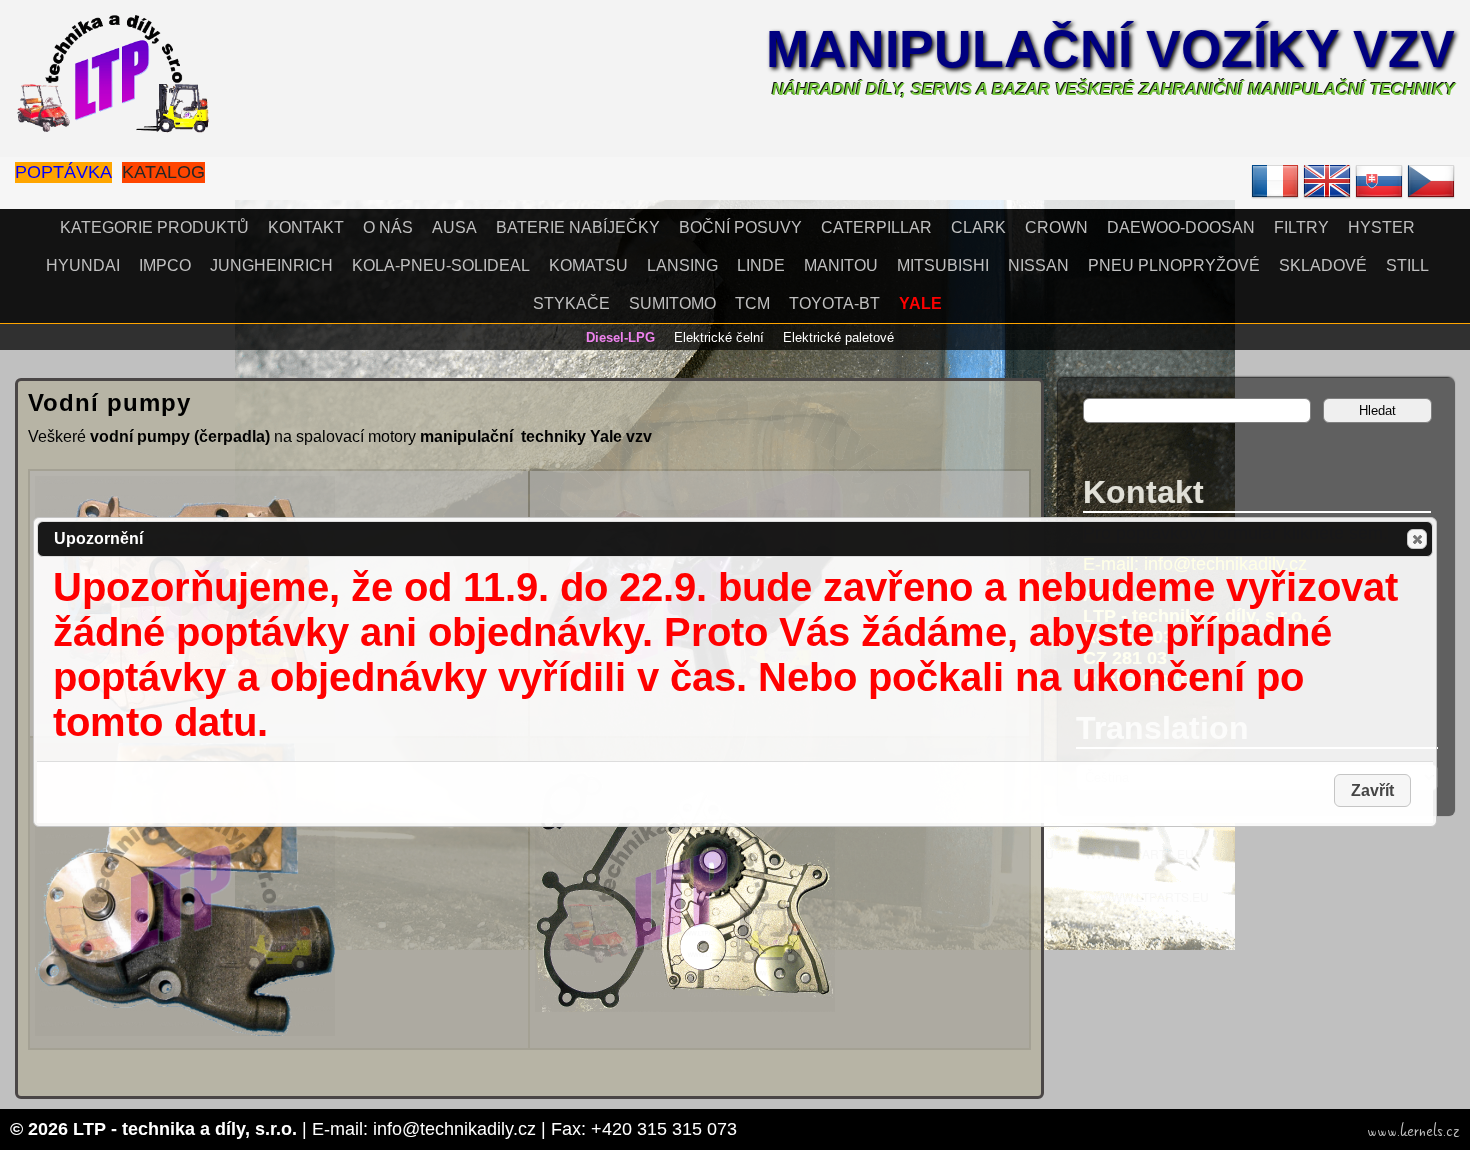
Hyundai (83, 265)
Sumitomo (672, 303)
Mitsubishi (943, 265)
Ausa (454, 227)
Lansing (682, 265)
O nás (388, 227)
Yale (920, 303)
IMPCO (165, 265)
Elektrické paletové (838, 337)
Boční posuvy (740, 227)
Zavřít (1417, 539)
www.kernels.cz (1413, 1131)
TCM (752, 303)
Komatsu (588, 265)
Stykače (571, 303)
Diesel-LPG (620, 337)
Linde (761, 265)
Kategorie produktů (154, 227)
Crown (1056, 227)
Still (1407, 265)
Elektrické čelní (719, 337)
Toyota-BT (834, 303)
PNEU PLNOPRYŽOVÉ (1174, 265)
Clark (978, 227)
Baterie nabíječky (578, 227)
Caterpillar (876, 227)
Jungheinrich (271, 265)
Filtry (1301, 227)
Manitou (841, 265)
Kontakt (306, 227)
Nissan (1038, 265)
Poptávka (63, 172)
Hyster (1381, 227)
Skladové (1323, 265)
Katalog (163, 172)
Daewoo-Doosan (1181, 227)
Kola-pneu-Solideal (441, 265)
